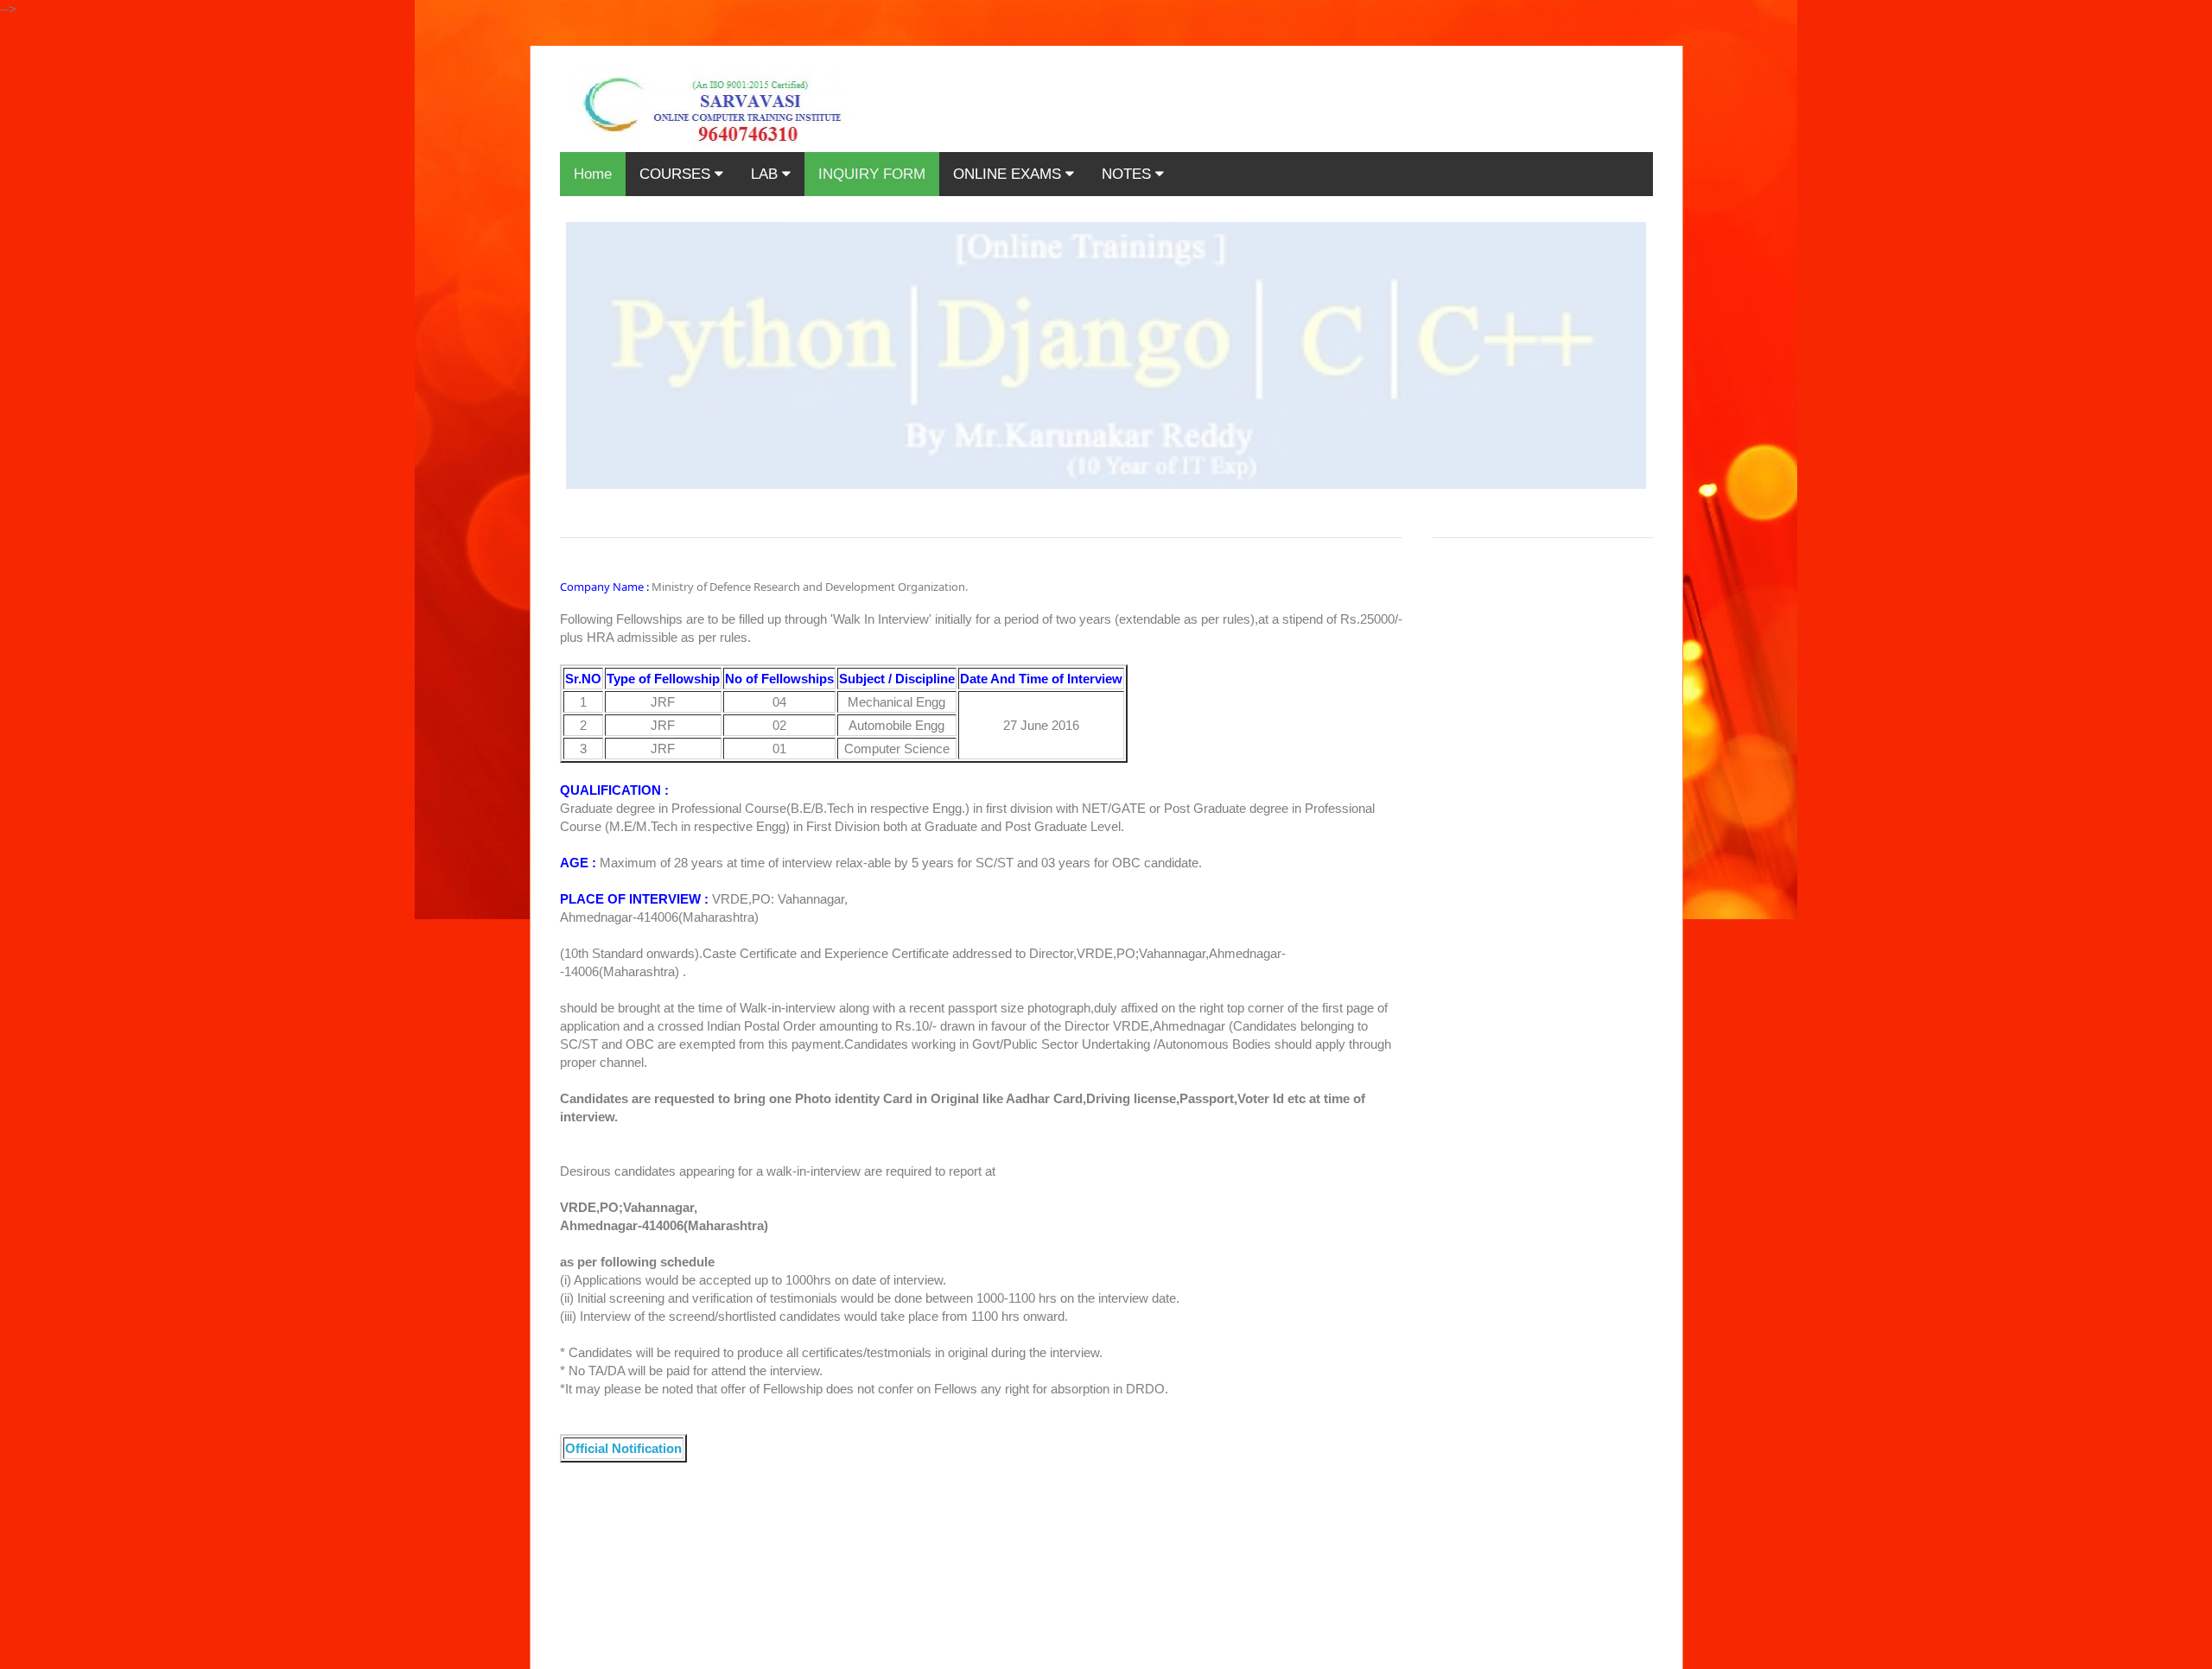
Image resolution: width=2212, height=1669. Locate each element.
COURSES (677, 174)
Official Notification (623, 1448)
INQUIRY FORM (872, 174)
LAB (766, 174)
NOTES (1128, 174)
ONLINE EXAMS (1009, 174)
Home (593, 174)
